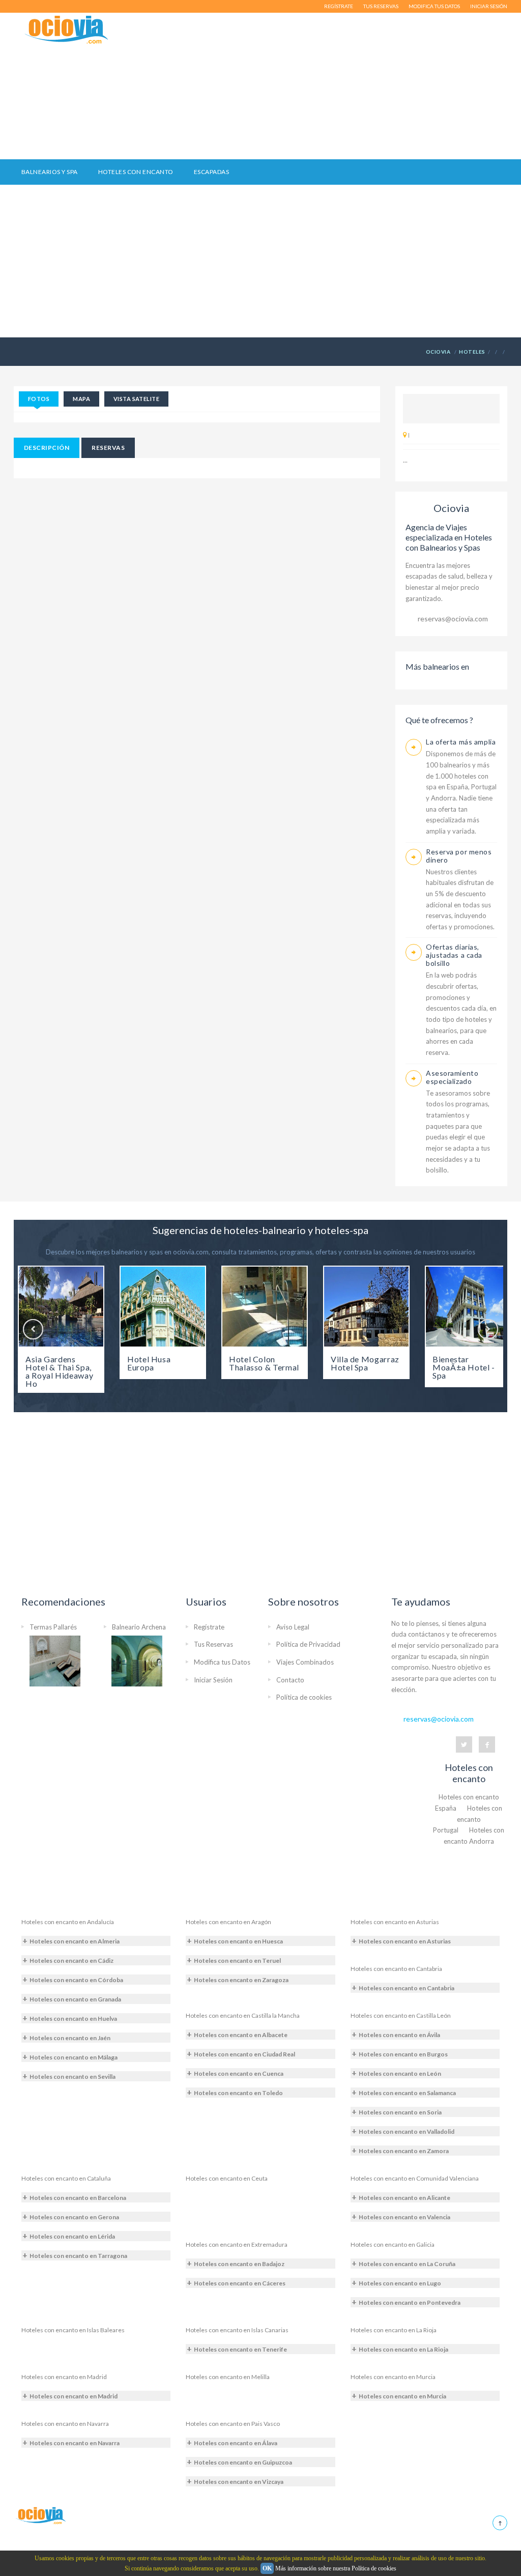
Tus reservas (381, 6)
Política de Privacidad (308, 1644)
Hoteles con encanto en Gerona (74, 2217)
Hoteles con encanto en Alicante (404, 2198)
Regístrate (339, 6)
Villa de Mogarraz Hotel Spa (365, 1363)
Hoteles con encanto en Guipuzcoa (243, 2462)
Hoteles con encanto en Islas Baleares (73, 2330)
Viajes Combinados (305, 1662)
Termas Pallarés (53, 1627)
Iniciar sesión (489, 6)
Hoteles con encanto (136, 172)
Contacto (290, 1680)
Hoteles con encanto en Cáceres (240, 2283)
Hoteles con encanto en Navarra (65, 2424)
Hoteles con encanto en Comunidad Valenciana (415, 2178)
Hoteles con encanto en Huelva (73, 2019)
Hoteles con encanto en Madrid (64, 2377)
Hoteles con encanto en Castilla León (401, 2015)
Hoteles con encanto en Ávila (399, 2035)
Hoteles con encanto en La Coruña (407, 2264)
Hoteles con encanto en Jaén (70, 2038)
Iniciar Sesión (213, 1680)
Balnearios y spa (50, 172)
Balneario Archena (139, 1627)
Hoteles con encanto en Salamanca (407, 2093)
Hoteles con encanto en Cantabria (396, 1969)
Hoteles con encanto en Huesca (238, 1941)
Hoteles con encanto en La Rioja (394, 2330)
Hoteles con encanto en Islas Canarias (237, 2330)
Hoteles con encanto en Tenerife (240, 2349)
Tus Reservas (213, 1644)
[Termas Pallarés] (55, 1660)
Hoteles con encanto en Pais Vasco (233, 2424)
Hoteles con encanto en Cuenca (239, 2073)
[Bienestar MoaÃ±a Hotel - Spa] (468, 1307)
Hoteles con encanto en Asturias (395, 1922)
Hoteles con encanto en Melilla (228, 2377)
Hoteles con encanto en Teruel (237, 1960)
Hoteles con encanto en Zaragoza (241, 1980)
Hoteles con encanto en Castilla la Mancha (243, 2015)
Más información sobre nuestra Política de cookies (336, 2568)
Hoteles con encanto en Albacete (241, 2035)
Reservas (108, 448)
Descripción (47, 448)
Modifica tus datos (434, 6)
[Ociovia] (67, 30)
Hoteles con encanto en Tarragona (78, 2256)
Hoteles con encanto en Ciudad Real (244, 2054)
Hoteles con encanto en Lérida (72, 2236)
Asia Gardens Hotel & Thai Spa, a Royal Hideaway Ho (59, 1371)
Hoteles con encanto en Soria (400, 2112)
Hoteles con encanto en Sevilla (73, 2077)
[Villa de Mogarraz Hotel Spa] (366, 1307)
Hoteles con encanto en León (400, 2073)
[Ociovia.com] (41, 2515)
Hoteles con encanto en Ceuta (227, 2178)
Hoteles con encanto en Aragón (228, 1922)
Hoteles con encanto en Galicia (393, 2244)
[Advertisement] (343, 86)
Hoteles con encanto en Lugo (400, 2283)
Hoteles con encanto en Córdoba (76, 1980)
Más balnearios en (437, 666)
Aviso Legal (293, 1627)
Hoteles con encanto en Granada (75, 1999)
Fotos (39, 399)
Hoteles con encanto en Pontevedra (410, 2302)
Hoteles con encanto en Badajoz (239, 2264)
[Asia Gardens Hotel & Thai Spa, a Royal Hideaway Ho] (61, 1307)
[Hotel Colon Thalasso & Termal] (265, 1307)
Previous (33, 1329)
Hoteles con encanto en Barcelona (78, 2198)
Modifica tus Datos (222, 1662)
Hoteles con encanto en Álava (236, 2443)
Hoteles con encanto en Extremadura (237, 2244)
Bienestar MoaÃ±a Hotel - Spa (464, 1367)
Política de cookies (304, 1697)
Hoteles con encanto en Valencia (404, 2217)
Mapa (81, 399)
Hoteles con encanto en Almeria (75, 1941)
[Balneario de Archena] (137, 1660)
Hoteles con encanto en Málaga (74, 2057)
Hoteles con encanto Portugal (468, 1819)
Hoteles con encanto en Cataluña (66, 2178)
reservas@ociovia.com (453, 619)
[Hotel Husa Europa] (163, 1307)
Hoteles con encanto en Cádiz (71, 1960)
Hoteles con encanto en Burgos (403, 2054)
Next (488, 1329)
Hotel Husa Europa (149, 1363)
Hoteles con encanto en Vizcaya (239, 2482)
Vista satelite (136, 399)
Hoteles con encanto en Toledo (238, 2093)
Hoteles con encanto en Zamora (404, 2151)
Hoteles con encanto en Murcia (393, 2377)
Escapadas (211, 172)
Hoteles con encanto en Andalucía (68, 1922)
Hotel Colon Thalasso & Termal (264, 1363)
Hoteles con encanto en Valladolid (407, 2131)
